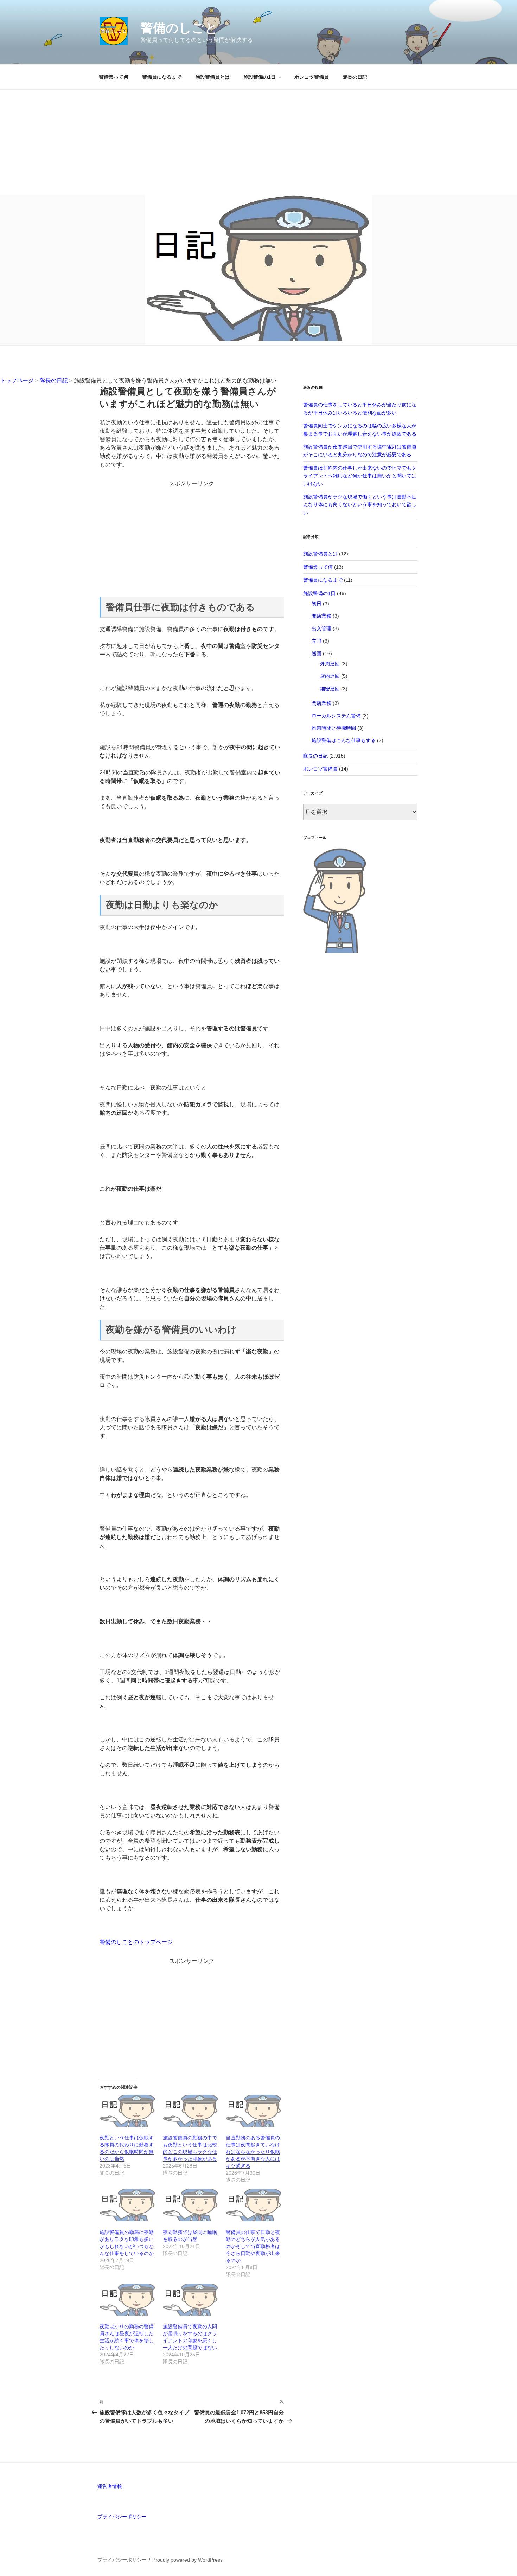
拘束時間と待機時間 (334, 728)
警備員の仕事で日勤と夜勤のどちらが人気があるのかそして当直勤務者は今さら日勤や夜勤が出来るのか (253, 2246)
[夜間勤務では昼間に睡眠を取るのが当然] (191, 2205)
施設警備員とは (212, 77)
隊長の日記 (355, 77)
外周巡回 (330, 664)
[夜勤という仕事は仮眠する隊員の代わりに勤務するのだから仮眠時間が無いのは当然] (128, 2111)
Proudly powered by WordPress (187, 2560)
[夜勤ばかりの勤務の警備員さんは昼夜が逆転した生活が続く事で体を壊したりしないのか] (128, 2300)
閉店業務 (321, 703)
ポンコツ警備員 (312, 77)
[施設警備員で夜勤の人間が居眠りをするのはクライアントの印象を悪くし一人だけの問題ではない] (191, 2300)
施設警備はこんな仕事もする (344, 740)
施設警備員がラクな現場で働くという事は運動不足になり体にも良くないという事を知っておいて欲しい (360, 505)
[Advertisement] (258, 142)
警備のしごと (179, 28)
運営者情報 (110, 2486)
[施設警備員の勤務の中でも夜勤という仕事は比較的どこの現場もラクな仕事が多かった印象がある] (191, 2111)
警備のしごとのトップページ (136, 1942)
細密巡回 (330, 689)
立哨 (317, 641)
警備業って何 (114, 77)
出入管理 (321, 629)
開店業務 (321, 616)
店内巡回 (330, 676)
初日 (317, 604)
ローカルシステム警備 (336, 716)
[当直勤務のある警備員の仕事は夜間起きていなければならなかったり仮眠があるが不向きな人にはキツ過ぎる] (254, 2111)
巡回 (317, 653)
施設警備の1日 (260, 77)
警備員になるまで (162, 77)
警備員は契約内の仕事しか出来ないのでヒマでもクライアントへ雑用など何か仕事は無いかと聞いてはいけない (360, 476)
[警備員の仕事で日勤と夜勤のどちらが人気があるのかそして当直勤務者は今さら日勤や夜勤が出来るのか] (254, 2205)
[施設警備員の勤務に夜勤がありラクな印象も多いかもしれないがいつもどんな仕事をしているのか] (128, 2205)
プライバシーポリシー (122, 2517)
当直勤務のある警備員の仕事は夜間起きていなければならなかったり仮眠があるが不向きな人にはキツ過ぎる (253, 2152)
